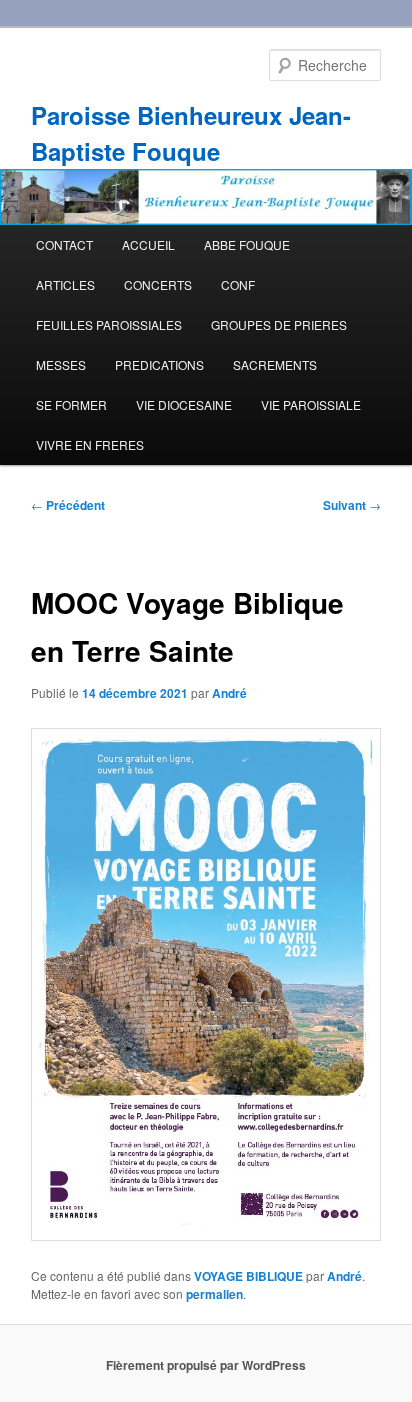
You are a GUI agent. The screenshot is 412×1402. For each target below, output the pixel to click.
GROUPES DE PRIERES (279, 324)
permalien (214, 1294)
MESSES (61, 364)
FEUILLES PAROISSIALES (109, 324)
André (229, 693)
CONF (238, 284)
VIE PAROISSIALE (311, 404)
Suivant (352, 505)
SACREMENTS (275, 364)
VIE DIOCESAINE (184, 404)
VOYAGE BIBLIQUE (248, 1276)
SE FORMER (71, 404)
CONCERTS (158, 284)
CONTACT (64, 244)
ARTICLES (65, 284)
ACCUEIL (148, 244)
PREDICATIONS (159, 364)
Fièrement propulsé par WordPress (206, 1365)
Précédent (68, 505)
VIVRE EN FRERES (90, 444)
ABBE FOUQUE (247, 244)
